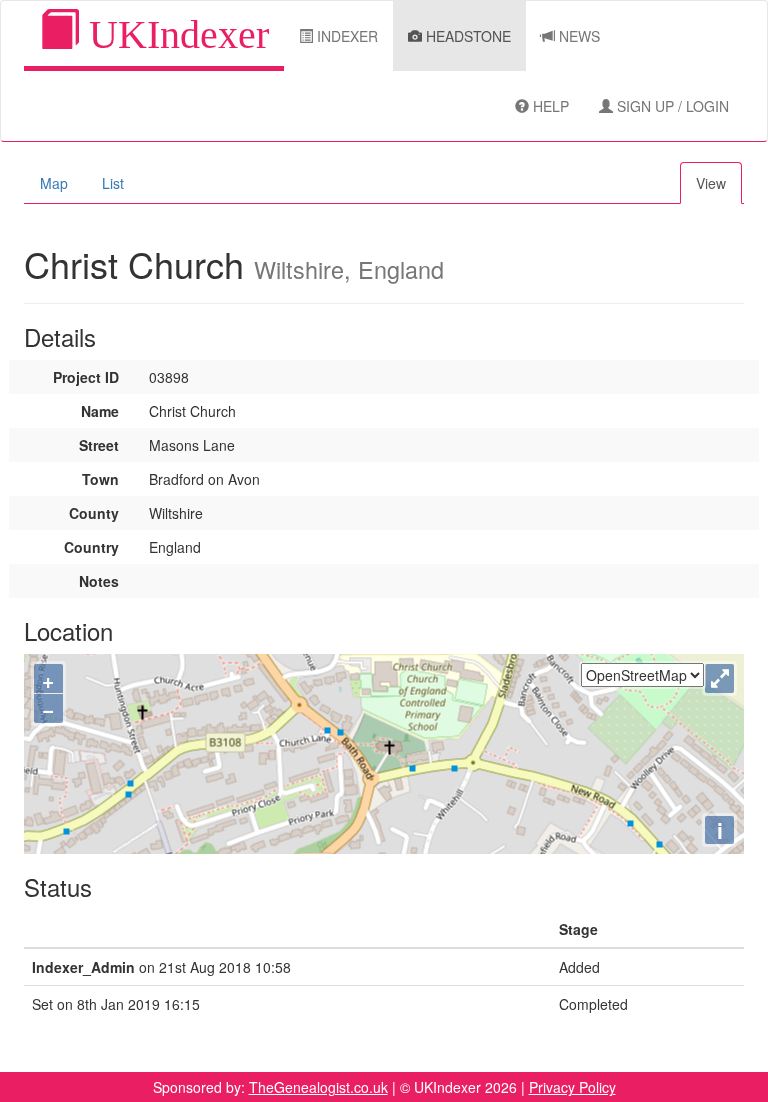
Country (91, 547)
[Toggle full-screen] (719, 678)
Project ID (86, 377)
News (577, 36)
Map (54, 183)
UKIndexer (174, 34)
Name (100, 411)
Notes (99, 581)
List (113, 183)
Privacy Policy (572, 1087)
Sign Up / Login (671, 106)
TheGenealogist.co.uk (318, 1087)
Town (100, 479)
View (711, 183)
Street (99, 445)
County (94, 513)
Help (549, 106)
